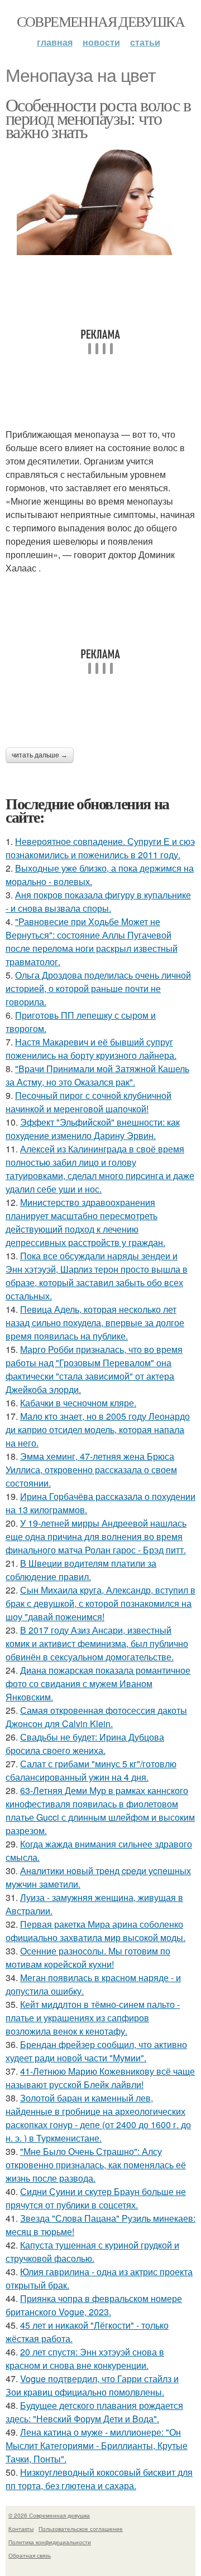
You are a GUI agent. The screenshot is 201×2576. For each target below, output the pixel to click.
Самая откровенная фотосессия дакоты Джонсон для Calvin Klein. (96, 1717)
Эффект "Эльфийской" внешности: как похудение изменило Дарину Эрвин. (93, 1129)
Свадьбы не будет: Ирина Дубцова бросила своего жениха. (85, 1744)
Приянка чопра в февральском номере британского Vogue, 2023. (94, 2305)
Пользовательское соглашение (81, 2529)
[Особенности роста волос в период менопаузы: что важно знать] (100, 199)
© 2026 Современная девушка (49, 2515)
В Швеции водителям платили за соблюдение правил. (81, 1570)
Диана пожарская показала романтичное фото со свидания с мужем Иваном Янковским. (98, 1683)
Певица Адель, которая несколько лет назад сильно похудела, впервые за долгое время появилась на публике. (95, 1323)
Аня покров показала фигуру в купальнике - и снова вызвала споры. (98, 901)
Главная (55, 42)
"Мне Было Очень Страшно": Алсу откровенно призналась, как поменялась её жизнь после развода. (96, 2165)
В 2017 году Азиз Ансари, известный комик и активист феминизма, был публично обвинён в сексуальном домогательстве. (97, 1643)
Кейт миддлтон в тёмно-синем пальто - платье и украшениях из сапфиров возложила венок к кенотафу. (93, 2018)
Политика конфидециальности (50, 2542)
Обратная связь (30, 2555)
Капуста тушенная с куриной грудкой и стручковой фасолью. (92, 2252)
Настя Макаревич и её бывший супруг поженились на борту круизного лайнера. (91, 1049)
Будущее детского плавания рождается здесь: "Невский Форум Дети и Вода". (94, 2412)
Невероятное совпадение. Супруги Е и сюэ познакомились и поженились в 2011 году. (100, 848)
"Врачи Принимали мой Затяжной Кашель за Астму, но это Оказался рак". (97, 1075)
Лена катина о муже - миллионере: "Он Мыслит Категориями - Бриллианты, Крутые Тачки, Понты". (97, 2445)
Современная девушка (101, 21)
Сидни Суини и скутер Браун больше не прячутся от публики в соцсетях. (96, 2198)
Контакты (21, 2529)
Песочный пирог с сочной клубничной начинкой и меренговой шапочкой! (88, 1102)
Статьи (145, 42)
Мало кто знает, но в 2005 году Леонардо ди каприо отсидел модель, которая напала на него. (98, 1429)
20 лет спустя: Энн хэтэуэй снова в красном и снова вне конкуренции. (85, 2359)
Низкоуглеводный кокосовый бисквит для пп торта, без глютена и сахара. (99, 2479)
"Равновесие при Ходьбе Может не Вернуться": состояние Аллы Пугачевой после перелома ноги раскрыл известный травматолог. (92, 942)
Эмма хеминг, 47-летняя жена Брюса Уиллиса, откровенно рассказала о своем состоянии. (91, 1470)
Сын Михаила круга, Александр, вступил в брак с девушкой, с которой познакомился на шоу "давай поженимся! (100, 1603)
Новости (101, 42)
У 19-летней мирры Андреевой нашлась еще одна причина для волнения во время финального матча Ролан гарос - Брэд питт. (96, 1536)
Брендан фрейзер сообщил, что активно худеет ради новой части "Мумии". (96, 2051)
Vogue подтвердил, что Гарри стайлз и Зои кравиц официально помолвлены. (92, 2385)
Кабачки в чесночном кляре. (78, 1403)
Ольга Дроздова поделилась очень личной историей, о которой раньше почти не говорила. (98, 988)
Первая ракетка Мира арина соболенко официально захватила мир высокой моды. (95, 1931)
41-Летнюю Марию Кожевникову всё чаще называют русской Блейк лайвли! (100, 2078)
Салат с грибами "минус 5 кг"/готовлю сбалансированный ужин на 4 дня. (91, 1770)
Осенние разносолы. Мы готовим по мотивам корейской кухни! (88, 1957)
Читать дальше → (40, 755)
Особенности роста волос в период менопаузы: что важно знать (98, 118)
